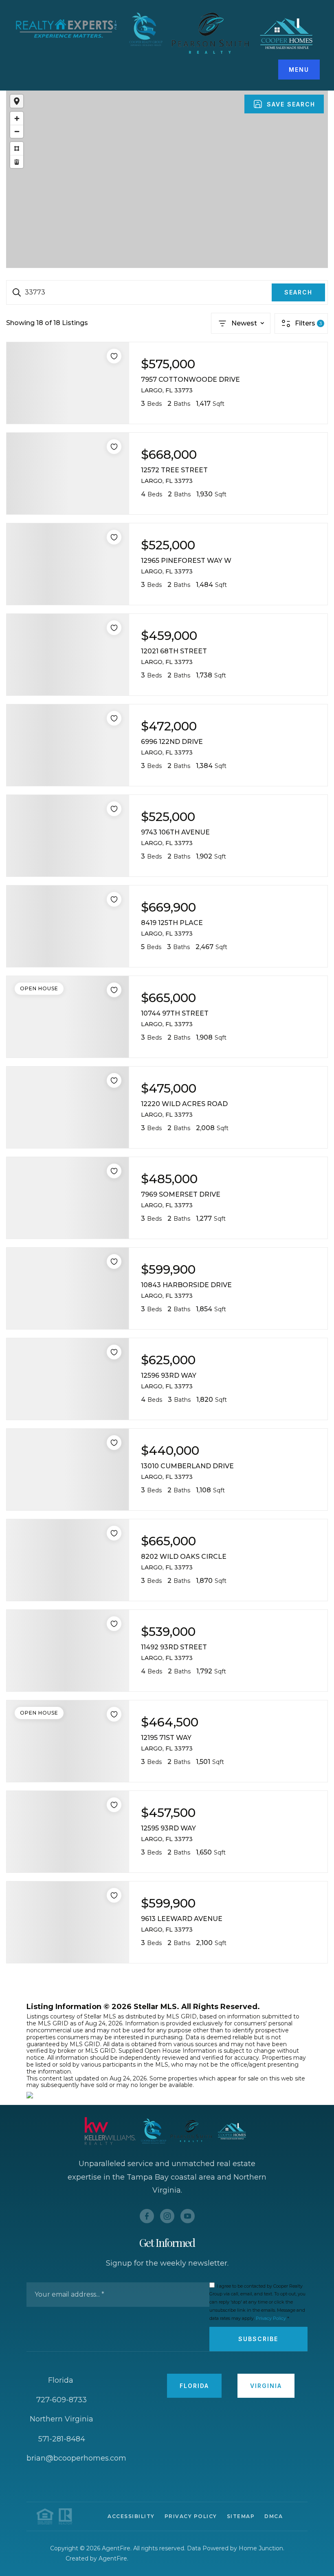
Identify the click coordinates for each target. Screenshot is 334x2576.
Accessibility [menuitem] (131, 2516)
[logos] (91, 29)
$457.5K (157, 168)
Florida (194, 2386)
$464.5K (176, 171)
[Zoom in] (17, 118)
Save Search (291, 104)
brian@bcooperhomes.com (76, 2458)
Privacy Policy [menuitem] (191, 2516)
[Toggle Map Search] (17, 101)
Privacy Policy (271, 2318)
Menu (299, 70)
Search (298, 292)
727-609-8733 (62, 2400)
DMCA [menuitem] (274, 2516)
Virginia (266, 2386)
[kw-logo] (125, 2131)
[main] (167, 1094)
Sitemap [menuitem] (241, 2516)
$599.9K (156, 178)
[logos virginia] (243, 33)
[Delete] (17, 162)
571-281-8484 (62, 2439)
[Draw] (17, 148)
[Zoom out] (17, 131)
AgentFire (113, 2558)
